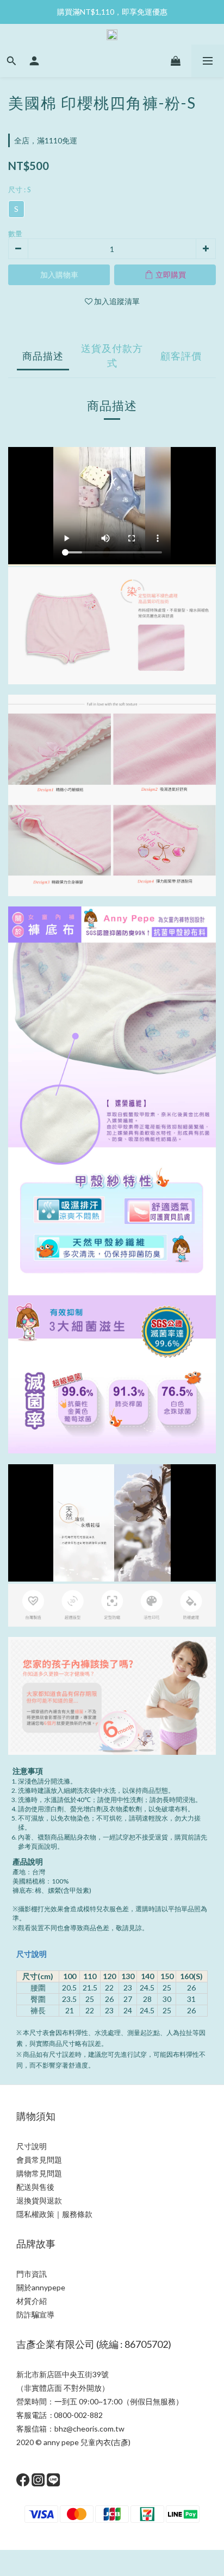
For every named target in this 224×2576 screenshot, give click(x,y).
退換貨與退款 (39, 2200)
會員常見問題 (39, 2160)
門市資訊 (32, 2274)
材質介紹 (32, 2301)
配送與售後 (35, 2187)
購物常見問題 (39, 2173)
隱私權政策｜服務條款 (54, 2214)
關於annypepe (41, 2287)
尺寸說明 (32, 1954)
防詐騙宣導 (35, 2314)
